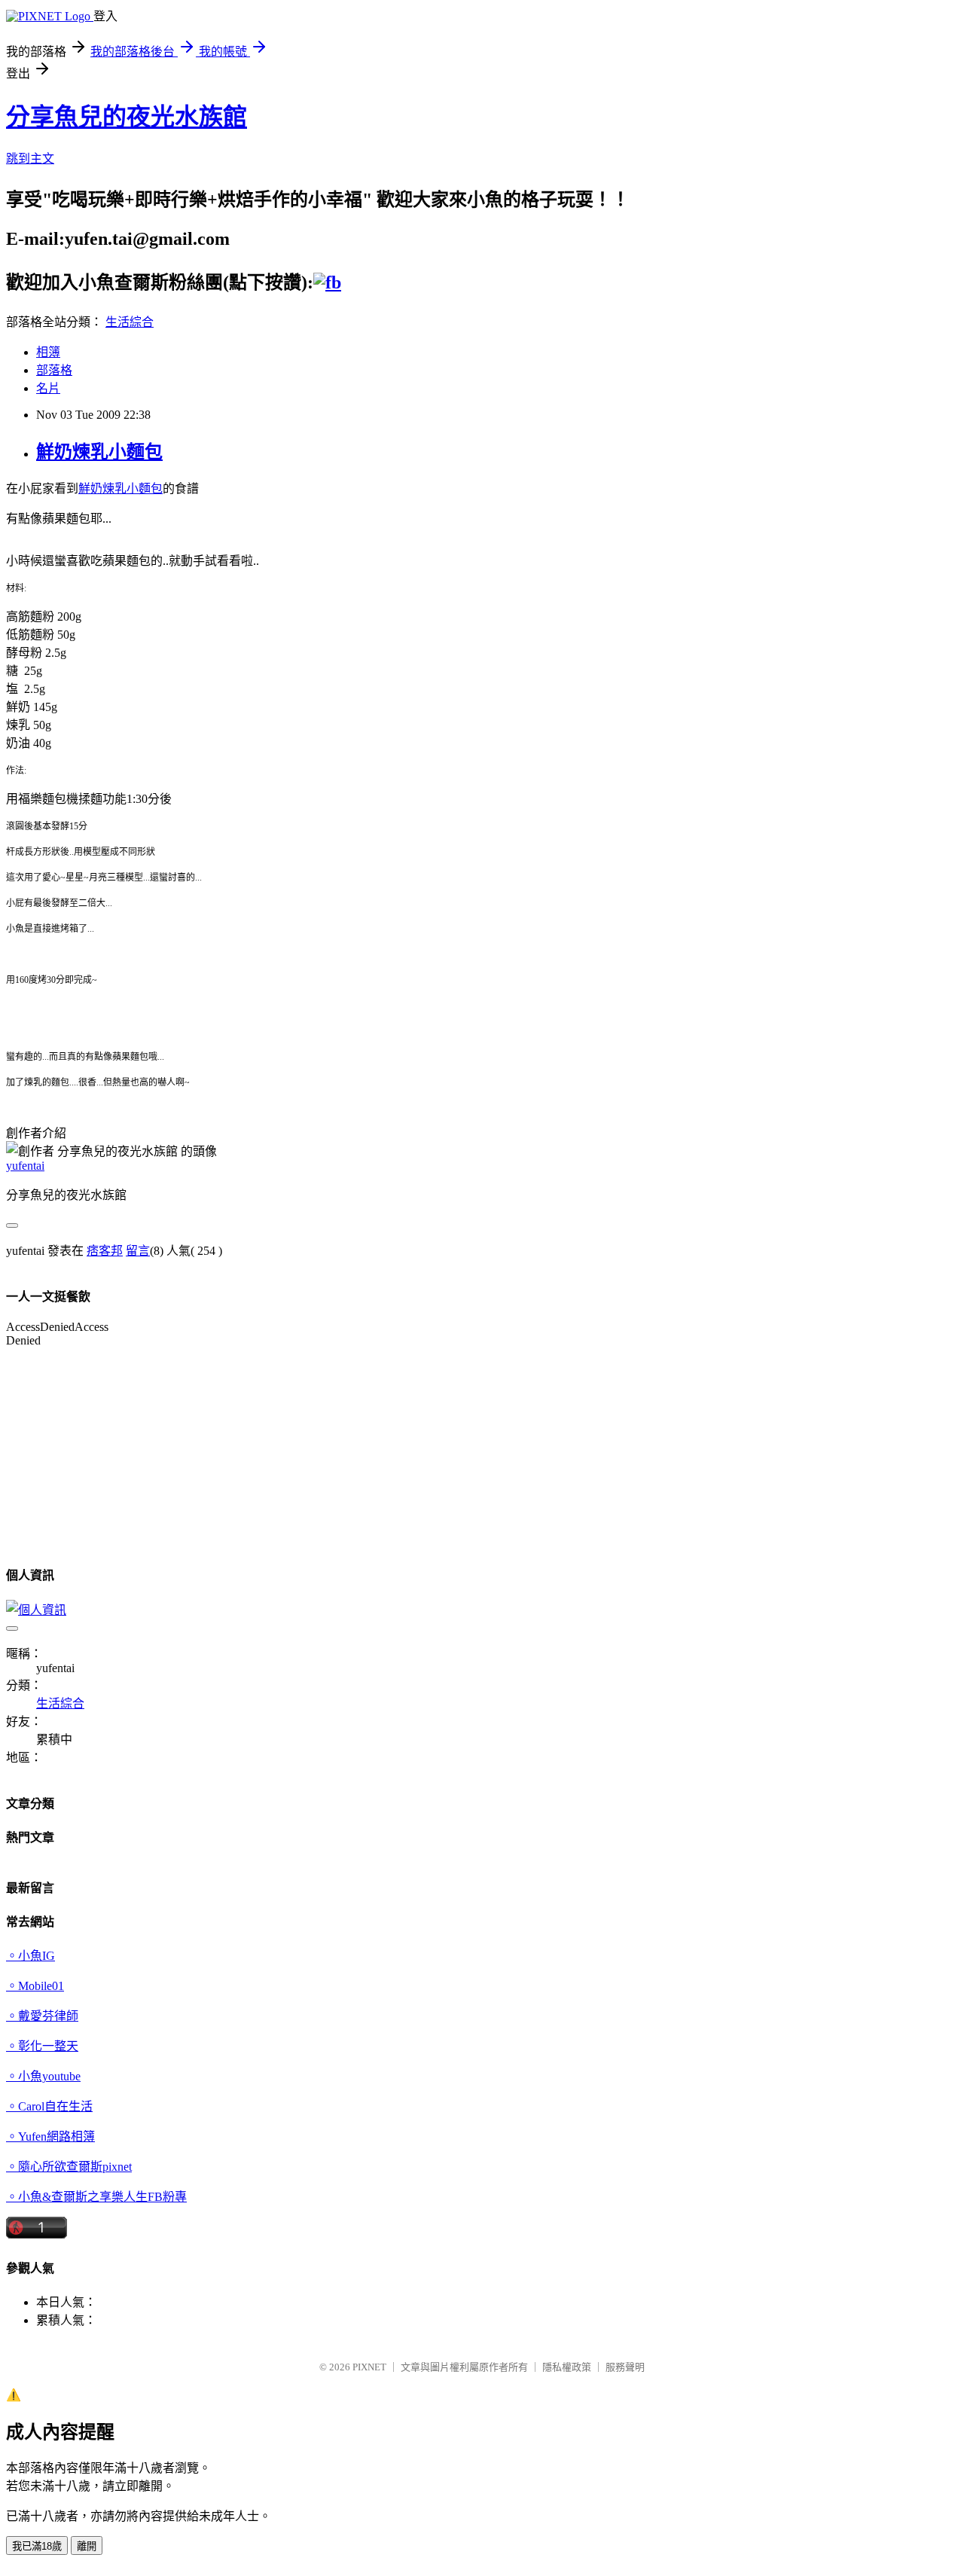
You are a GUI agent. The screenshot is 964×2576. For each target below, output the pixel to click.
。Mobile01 (35, 1986)
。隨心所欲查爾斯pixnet (69, 2167)
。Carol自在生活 (49, 2106)
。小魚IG (31, 1956)
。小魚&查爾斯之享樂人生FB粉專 (96, 2197)
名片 (48, 388)
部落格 (54, 370)
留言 (138, 1251)
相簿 (48, 352)
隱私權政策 (567, 2367)
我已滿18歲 (37, 2546)
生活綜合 (130, 322)
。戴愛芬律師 (42, 2016)
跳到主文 (30, 159)
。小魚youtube (43, 2076)
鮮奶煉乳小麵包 (99, 452)
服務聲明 (625, 2367)
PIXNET (369, 2367)
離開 (87, 2546)
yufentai (25, 1166)
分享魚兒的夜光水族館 (127, 117)
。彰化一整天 (42, 2046)
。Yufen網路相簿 (50, 2136)
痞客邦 (105, 1251)
